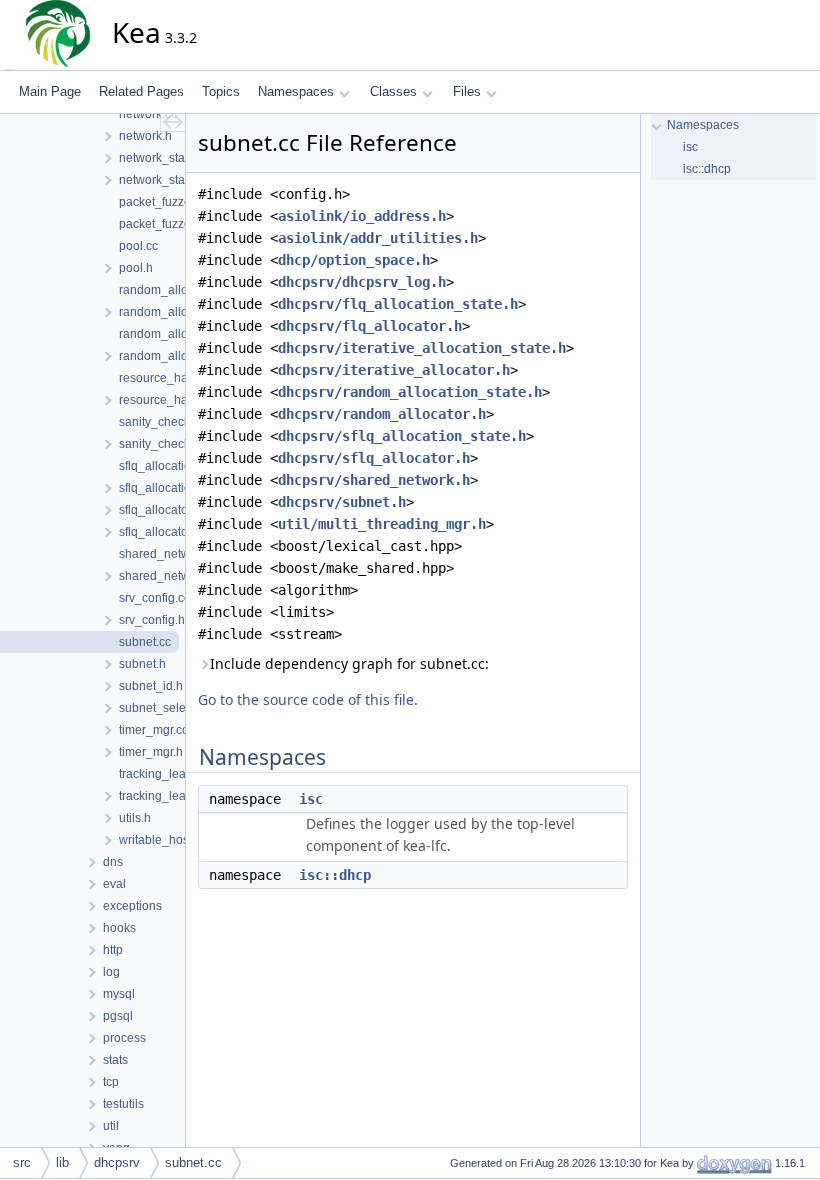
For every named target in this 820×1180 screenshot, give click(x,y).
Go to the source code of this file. (308, 699)
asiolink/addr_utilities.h (378, 238)
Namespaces (296, 91)
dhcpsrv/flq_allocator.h (370, 326)
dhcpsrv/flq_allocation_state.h (398, 304)
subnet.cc (193, 1162)
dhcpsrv (117, 1162)
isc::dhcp (335, 875)
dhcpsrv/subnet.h (342, 502)
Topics (221, 91)
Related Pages (141, 91)
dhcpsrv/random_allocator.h (382, 414)
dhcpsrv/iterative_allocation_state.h (422, 348)
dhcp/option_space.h (354, 260)
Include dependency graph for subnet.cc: (349, 663)
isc (311, 799)
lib (62, 1162)
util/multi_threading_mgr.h (382, 524)
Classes (393, 91)
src (22, 1162)
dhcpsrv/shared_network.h (374, 480)
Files (467, 91)
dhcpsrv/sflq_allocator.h (374, 458)
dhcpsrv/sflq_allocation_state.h (402, 436)
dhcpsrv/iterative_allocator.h (394, 370)
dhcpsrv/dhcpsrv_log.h (362, 282)
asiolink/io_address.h (362, 216)
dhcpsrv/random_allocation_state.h (410, 392)
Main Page (50, 91)
